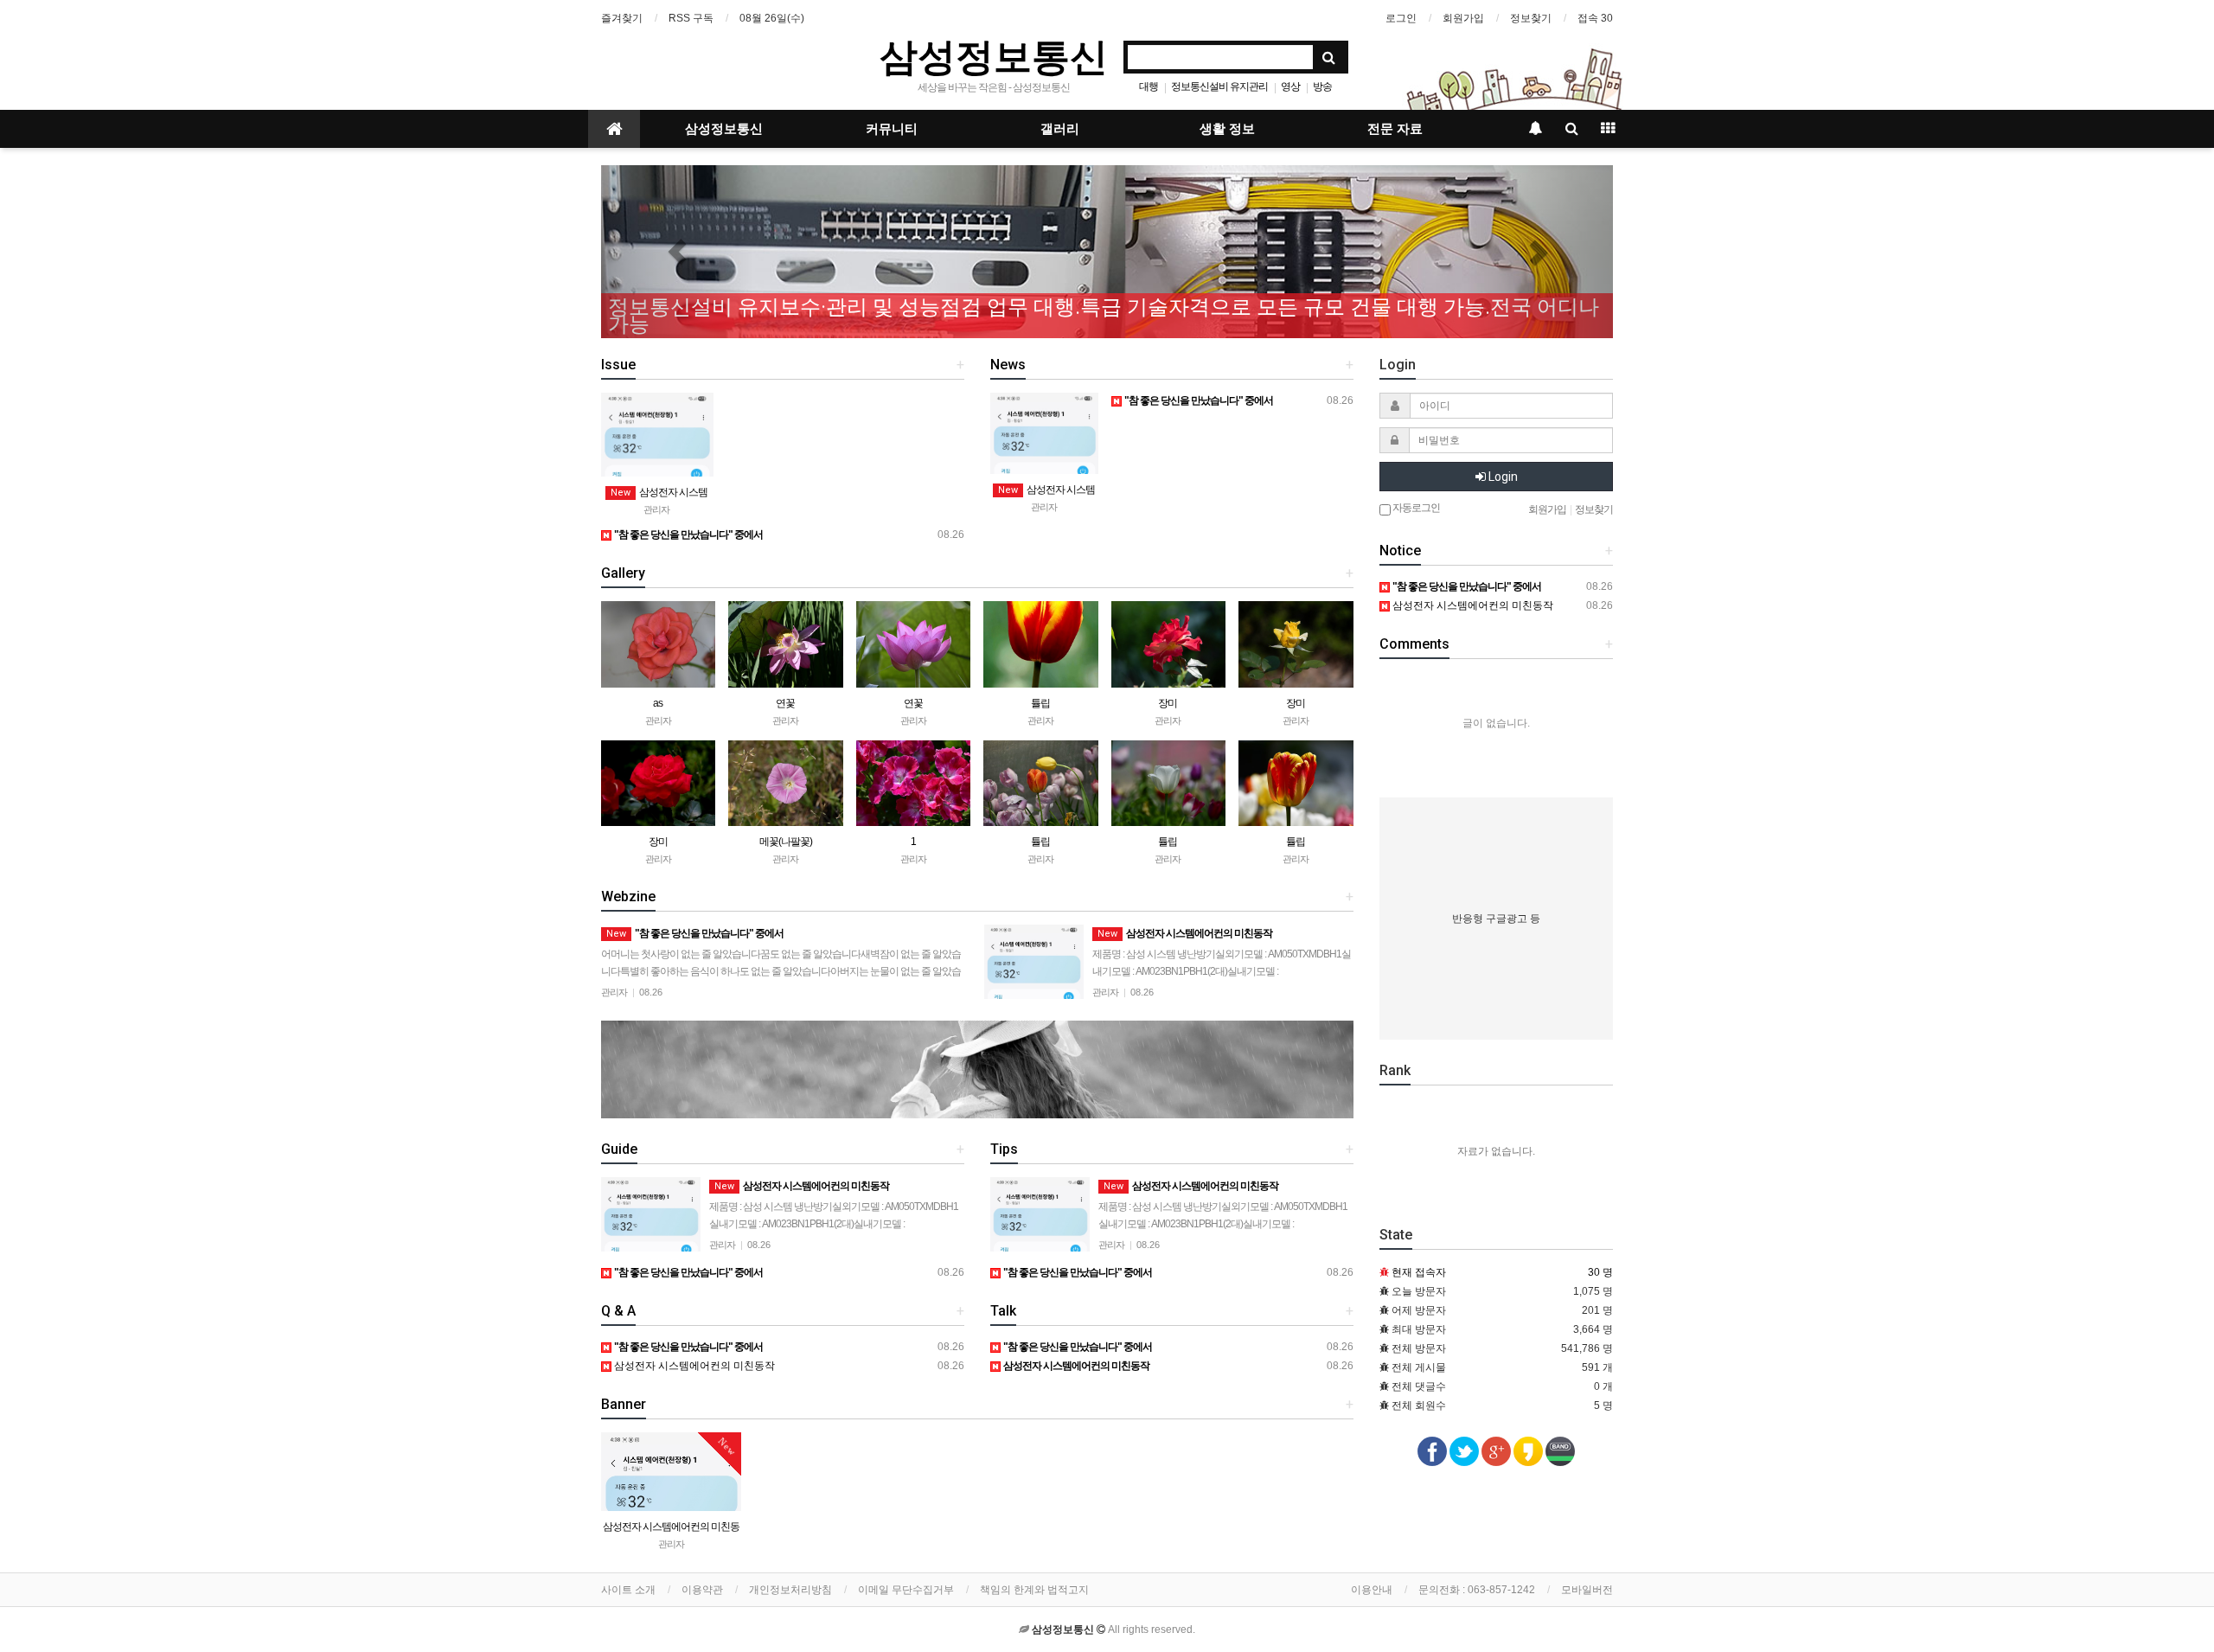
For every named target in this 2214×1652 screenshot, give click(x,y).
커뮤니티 (892, 129)
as (658, 703)
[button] (677, 252)
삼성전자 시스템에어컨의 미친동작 (693, 1366)
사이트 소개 (628, 1590)
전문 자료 (1395, 129)
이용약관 (702, 1590)
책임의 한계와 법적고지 (1034, 1590)
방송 (1322, 86)
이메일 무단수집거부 (906, 1590)
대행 (1149, 86)
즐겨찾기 (622, 18)
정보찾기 (1531, 18)
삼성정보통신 (994, 55)
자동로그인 (1415, 508)
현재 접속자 (1419, 1272)
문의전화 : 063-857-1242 (1477, 1590)
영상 (1290, 86)
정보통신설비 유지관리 (1219, 86)
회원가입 (1463, 18)
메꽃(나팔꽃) (786, 842)
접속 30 (1595, 18)
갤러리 (1060, 129)
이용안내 (1372, 1590)
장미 (1168, 703)
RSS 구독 (691, 18)
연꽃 (785, 703)
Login (1502, 477)
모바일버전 (1587, 1590)
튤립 (1040, 703)
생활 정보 (1227, 129)
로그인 (1401, 18)
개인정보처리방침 (790, 1590)
